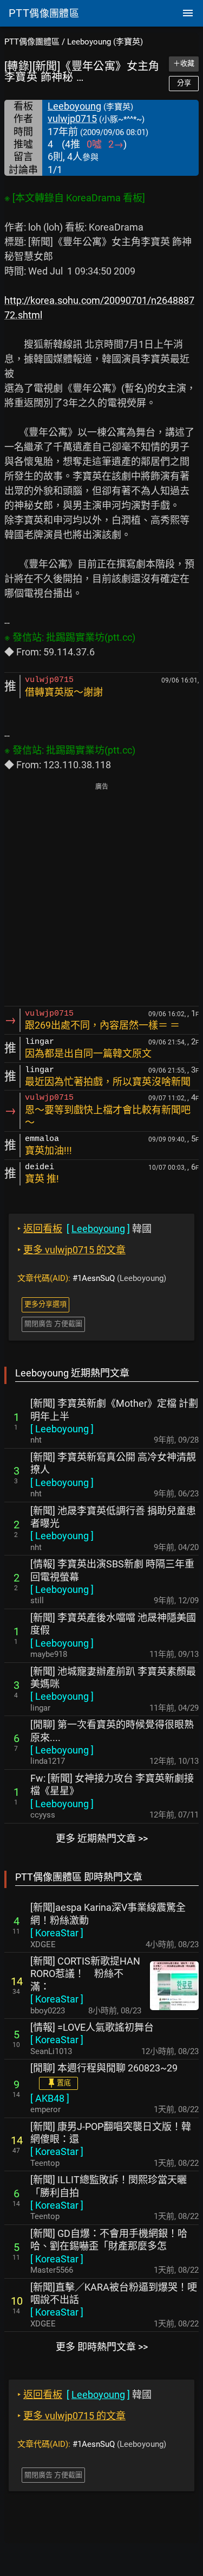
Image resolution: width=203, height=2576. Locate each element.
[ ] (62, 1429)
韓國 (84, 1229)
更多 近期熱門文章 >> (102, 1838)
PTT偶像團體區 (32, 42)
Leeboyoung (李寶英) (105, 42)
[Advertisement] (101, 895)
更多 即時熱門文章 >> (102, 2347)
